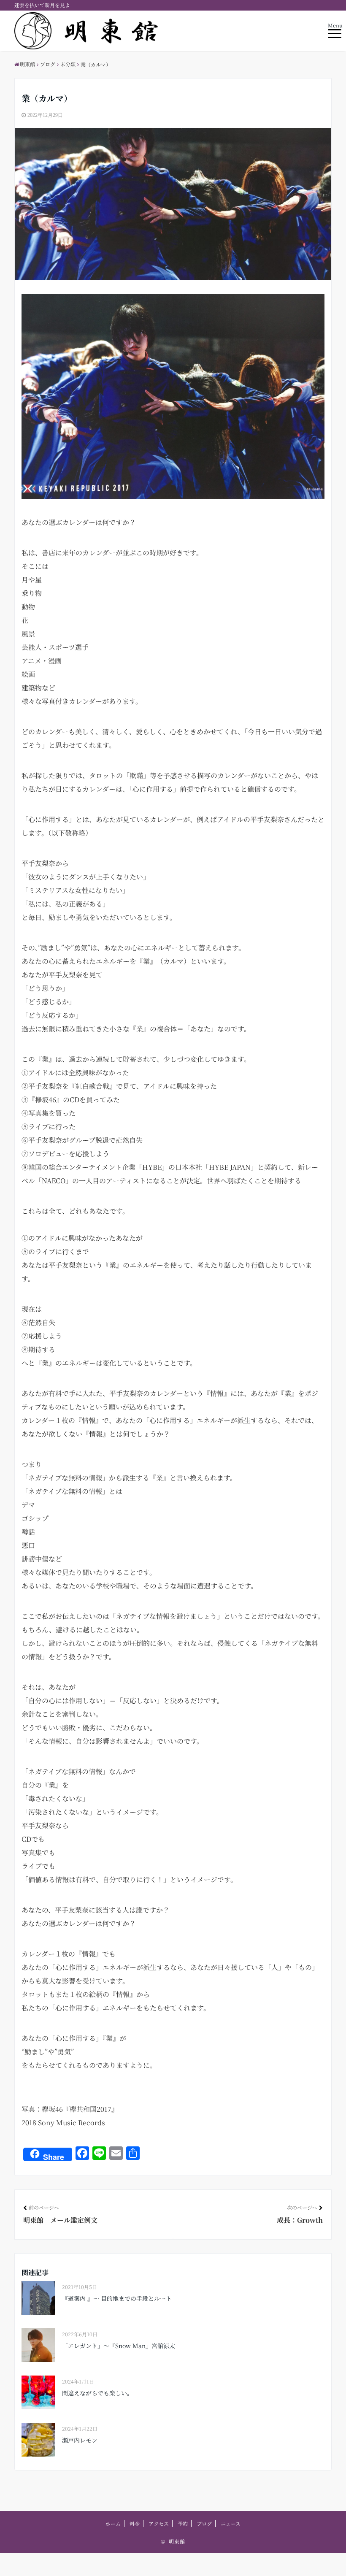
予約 (183, 2523)
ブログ (204, 2523)
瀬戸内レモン (80, 2440)
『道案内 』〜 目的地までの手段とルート (117, 2298)
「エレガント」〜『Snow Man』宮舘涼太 (119, 2346)
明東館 (177, 2541)
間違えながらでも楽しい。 (97, 2393)
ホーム (113, 2523)
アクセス (159, 2523)
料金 (135, 2523)
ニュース (231, 2523)
